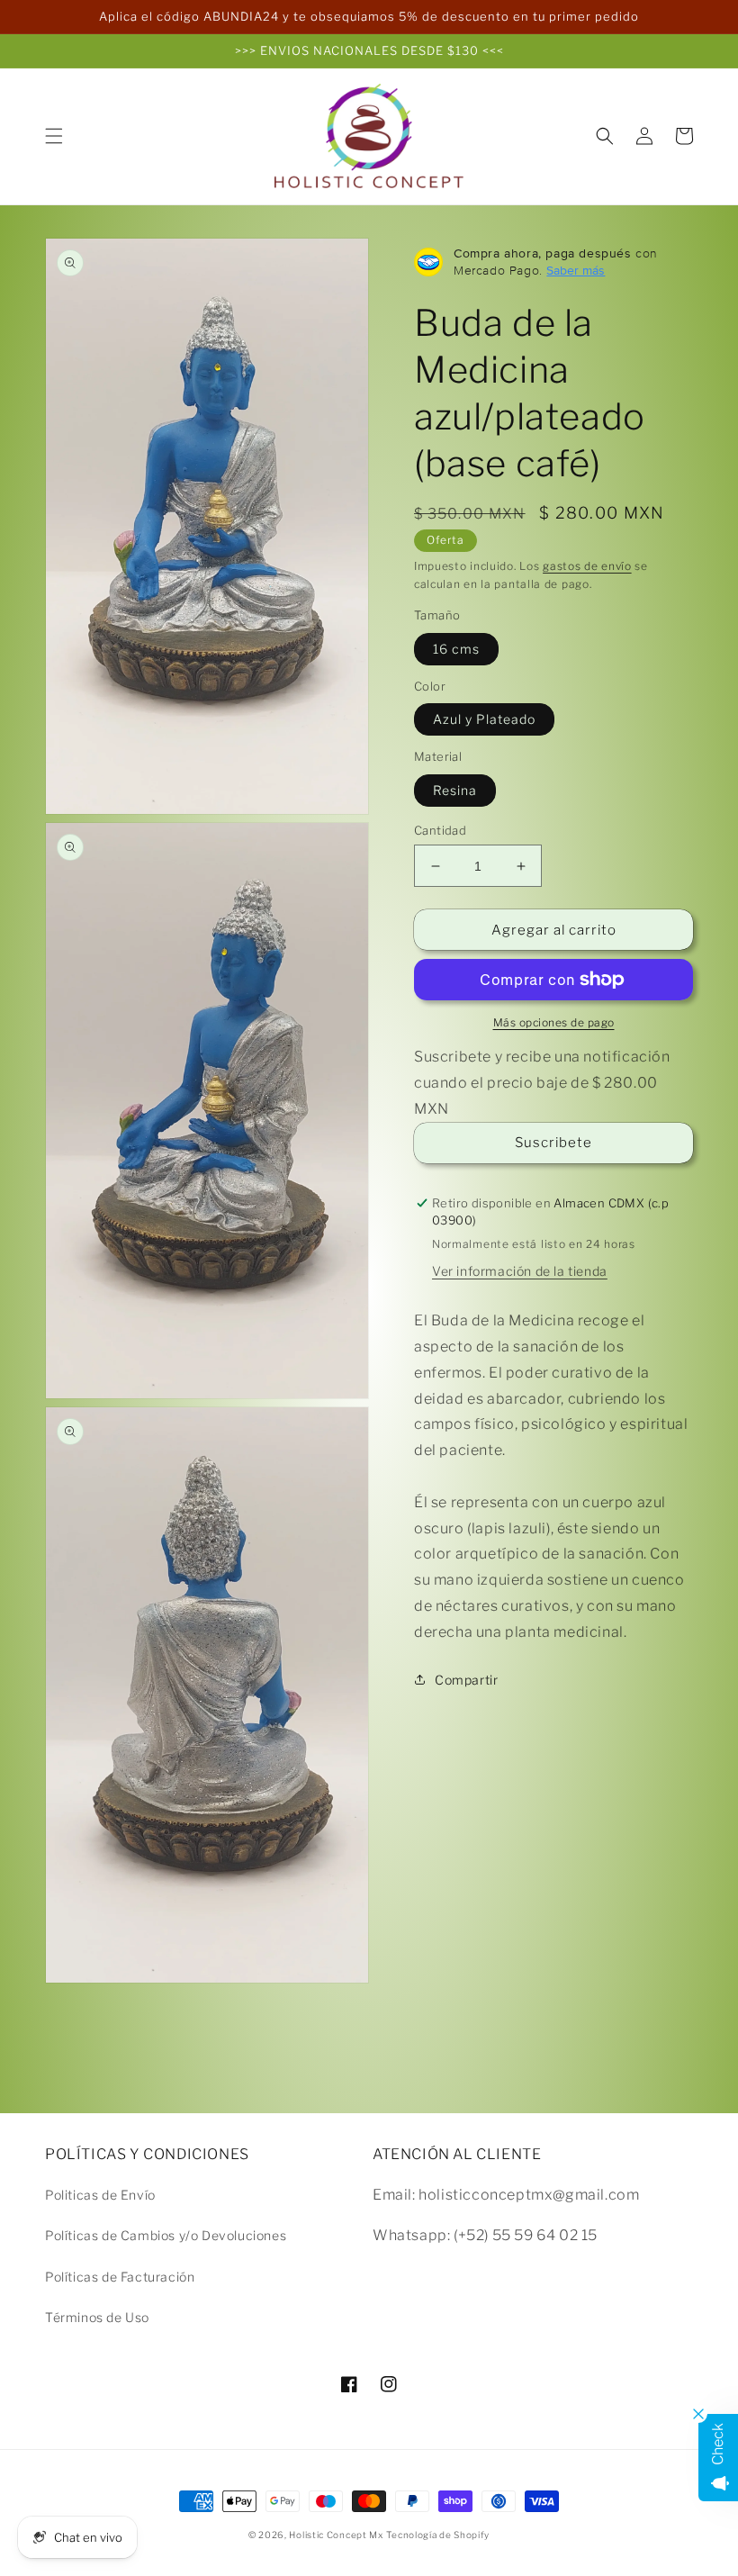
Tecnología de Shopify (438, 2535)
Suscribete (553, 1143)
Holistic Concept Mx (336, 2535)
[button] (54, 136)
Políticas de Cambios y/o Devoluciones (166, 2235)
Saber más (576, 270)
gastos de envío (587, 566)
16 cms (456, 649)
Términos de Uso (97, 2317)
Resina (455, 790)
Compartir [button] (466, 1680)
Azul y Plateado (484, 719)
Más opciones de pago (554, 1022)
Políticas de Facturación (120, 2277)
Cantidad (440, 830)
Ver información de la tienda (520, 1271)
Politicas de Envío (100, 2195)
